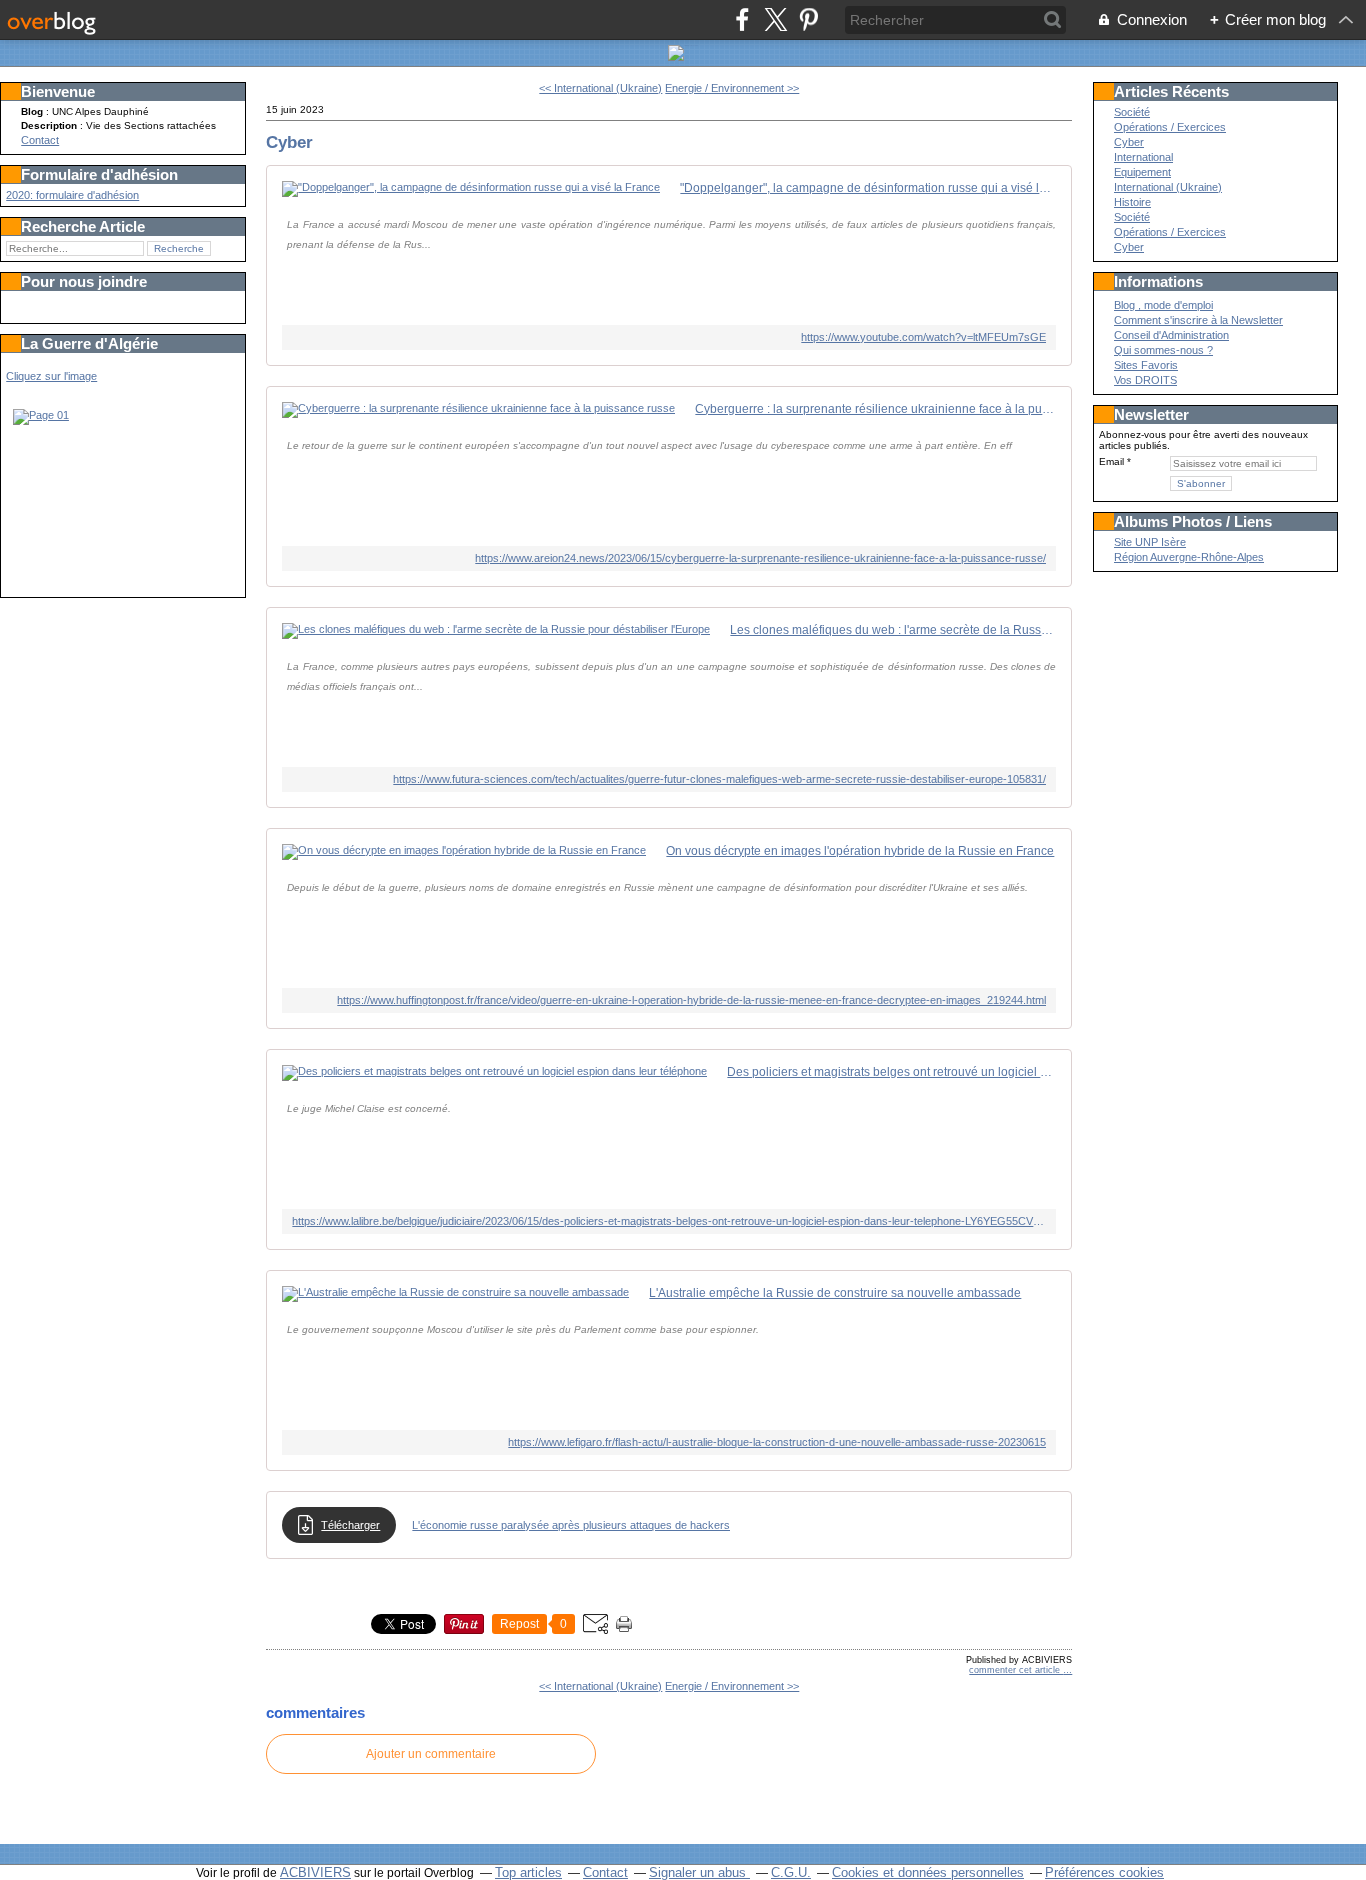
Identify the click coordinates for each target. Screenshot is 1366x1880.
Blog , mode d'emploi (1163, 305)
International (1143, 157)
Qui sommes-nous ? (1163, 350)
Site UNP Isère (1150, 542)
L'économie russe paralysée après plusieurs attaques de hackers (571, 1525)
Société (1132, 112)
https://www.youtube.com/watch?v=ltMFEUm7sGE (923, 337)
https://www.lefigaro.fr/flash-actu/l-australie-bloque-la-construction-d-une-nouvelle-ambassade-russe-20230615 (777, 1442)
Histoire (1132, 202)
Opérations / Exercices (1170, 127)
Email (1111, 461)
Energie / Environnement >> (732, 88)
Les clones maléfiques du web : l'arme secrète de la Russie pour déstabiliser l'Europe (893, 630)
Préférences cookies (1104, 1872)
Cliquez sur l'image (51, 376)
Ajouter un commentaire (431, 1754)
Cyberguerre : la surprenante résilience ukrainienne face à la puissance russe (875, 409)
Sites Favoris (1146, 365)
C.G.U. (791, 1872)
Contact (40, 140)
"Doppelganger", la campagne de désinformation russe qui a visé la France (868, 188)
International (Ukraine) (1168, 187)
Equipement (1142, 172)
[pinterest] (808, 19)
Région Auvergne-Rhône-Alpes (1189, 557)
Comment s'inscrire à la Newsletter (1198, 320)
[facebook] (742, 19)
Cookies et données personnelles (928, 1872)
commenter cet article (1016, 1670)
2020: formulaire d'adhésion (72, 195)
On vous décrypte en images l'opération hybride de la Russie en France (860, 851)
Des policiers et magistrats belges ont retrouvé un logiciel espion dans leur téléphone (891, 1072)
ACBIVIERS (315, 1872)
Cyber (289, 142)
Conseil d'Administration (1171, 335)
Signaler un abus (699, 1872)
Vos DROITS (1145, 380)
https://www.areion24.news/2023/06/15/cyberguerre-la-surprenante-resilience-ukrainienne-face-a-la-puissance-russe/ (760, 558)
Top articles (528, 1872)
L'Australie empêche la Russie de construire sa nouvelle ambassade (835, 1293)
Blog (32, 111)
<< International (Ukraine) (600, 88)
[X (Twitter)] (775, 19)
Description (50, 125)
